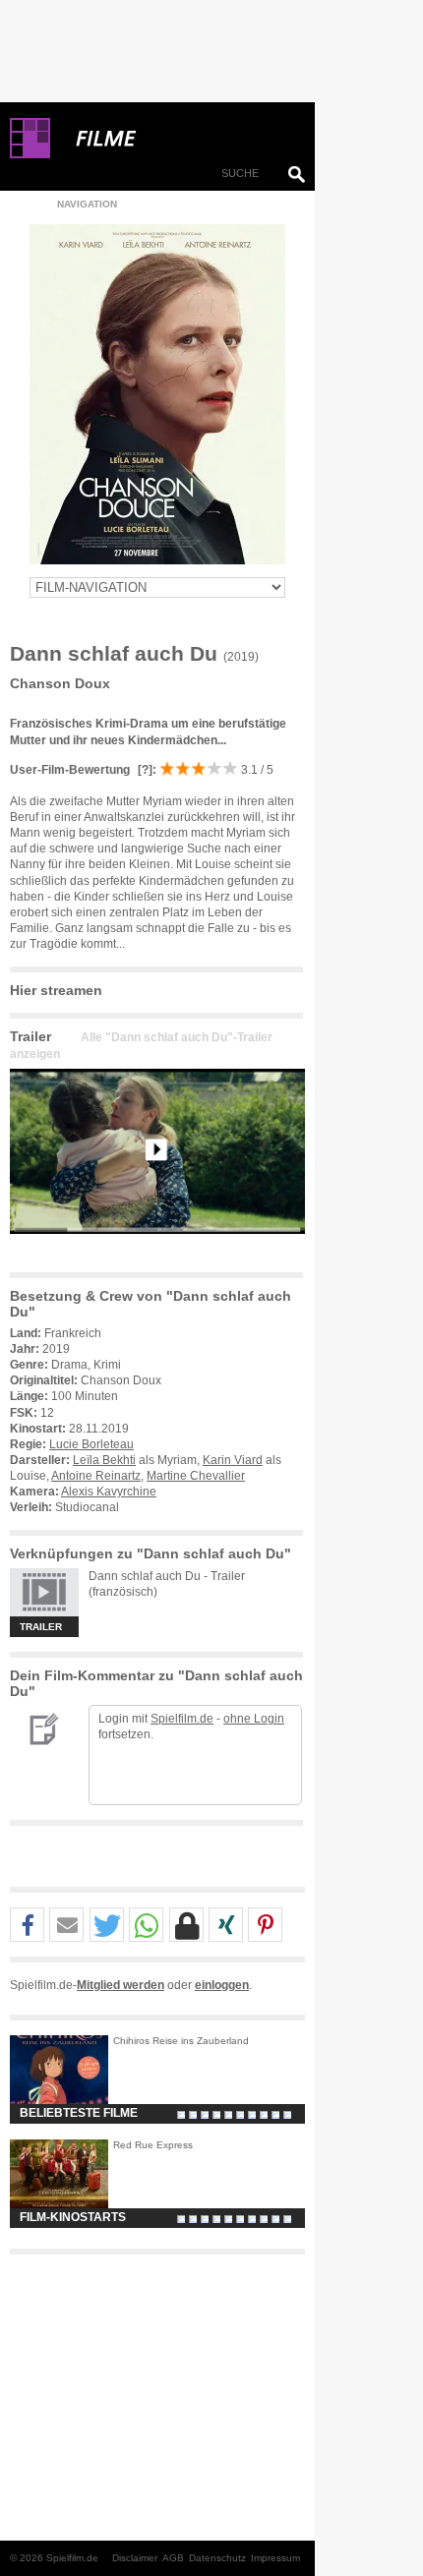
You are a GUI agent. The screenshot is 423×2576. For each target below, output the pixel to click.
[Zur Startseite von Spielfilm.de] (30, 154)
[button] (27, 1926)
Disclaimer (135, 2558)
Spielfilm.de (182, 1719)
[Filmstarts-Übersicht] (177, 139)
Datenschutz (217, 2558)
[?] (144, 770)
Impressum (275, 2558)
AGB (173, 2558)
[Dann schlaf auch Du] (157, 1250)
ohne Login (254, 1719)
